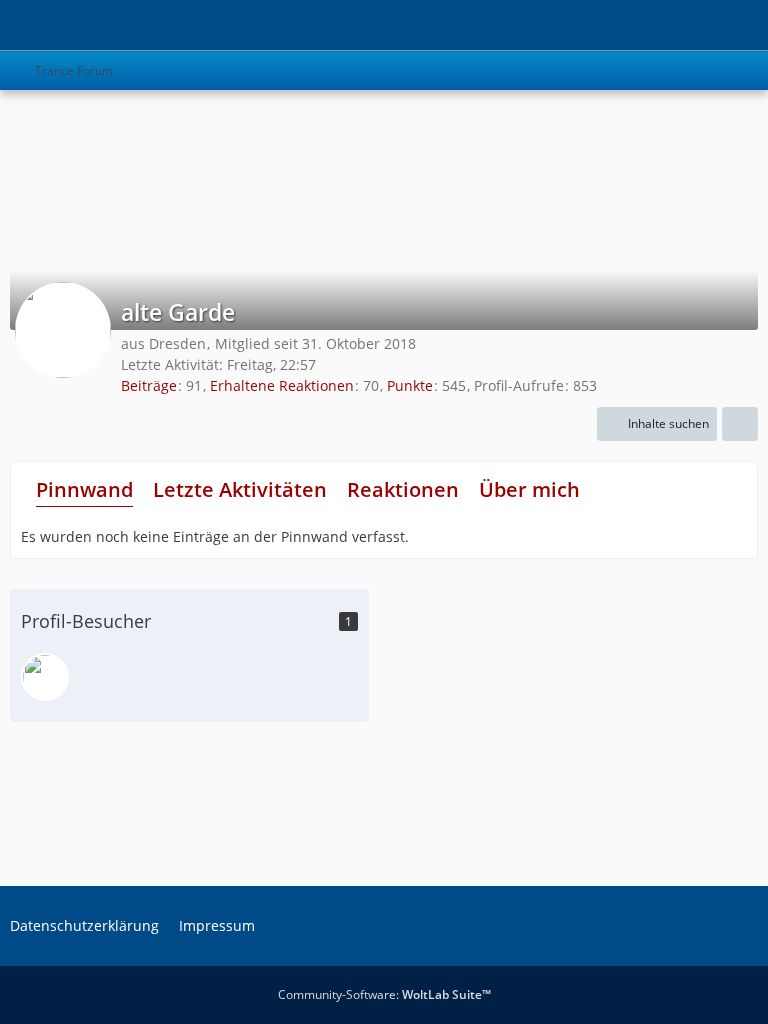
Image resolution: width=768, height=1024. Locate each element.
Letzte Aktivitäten (240, 489)
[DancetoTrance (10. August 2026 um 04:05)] (45, 677)
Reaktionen (403, 489)
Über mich (529, 489)
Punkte (410, 385)
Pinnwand (84, 489)
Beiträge (149, 385)
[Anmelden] (692, 25)
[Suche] (642, 25)
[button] (657, 424)
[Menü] (742, 25)
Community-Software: (384, 994)
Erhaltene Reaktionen (282, 385)
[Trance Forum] (10, 25)
